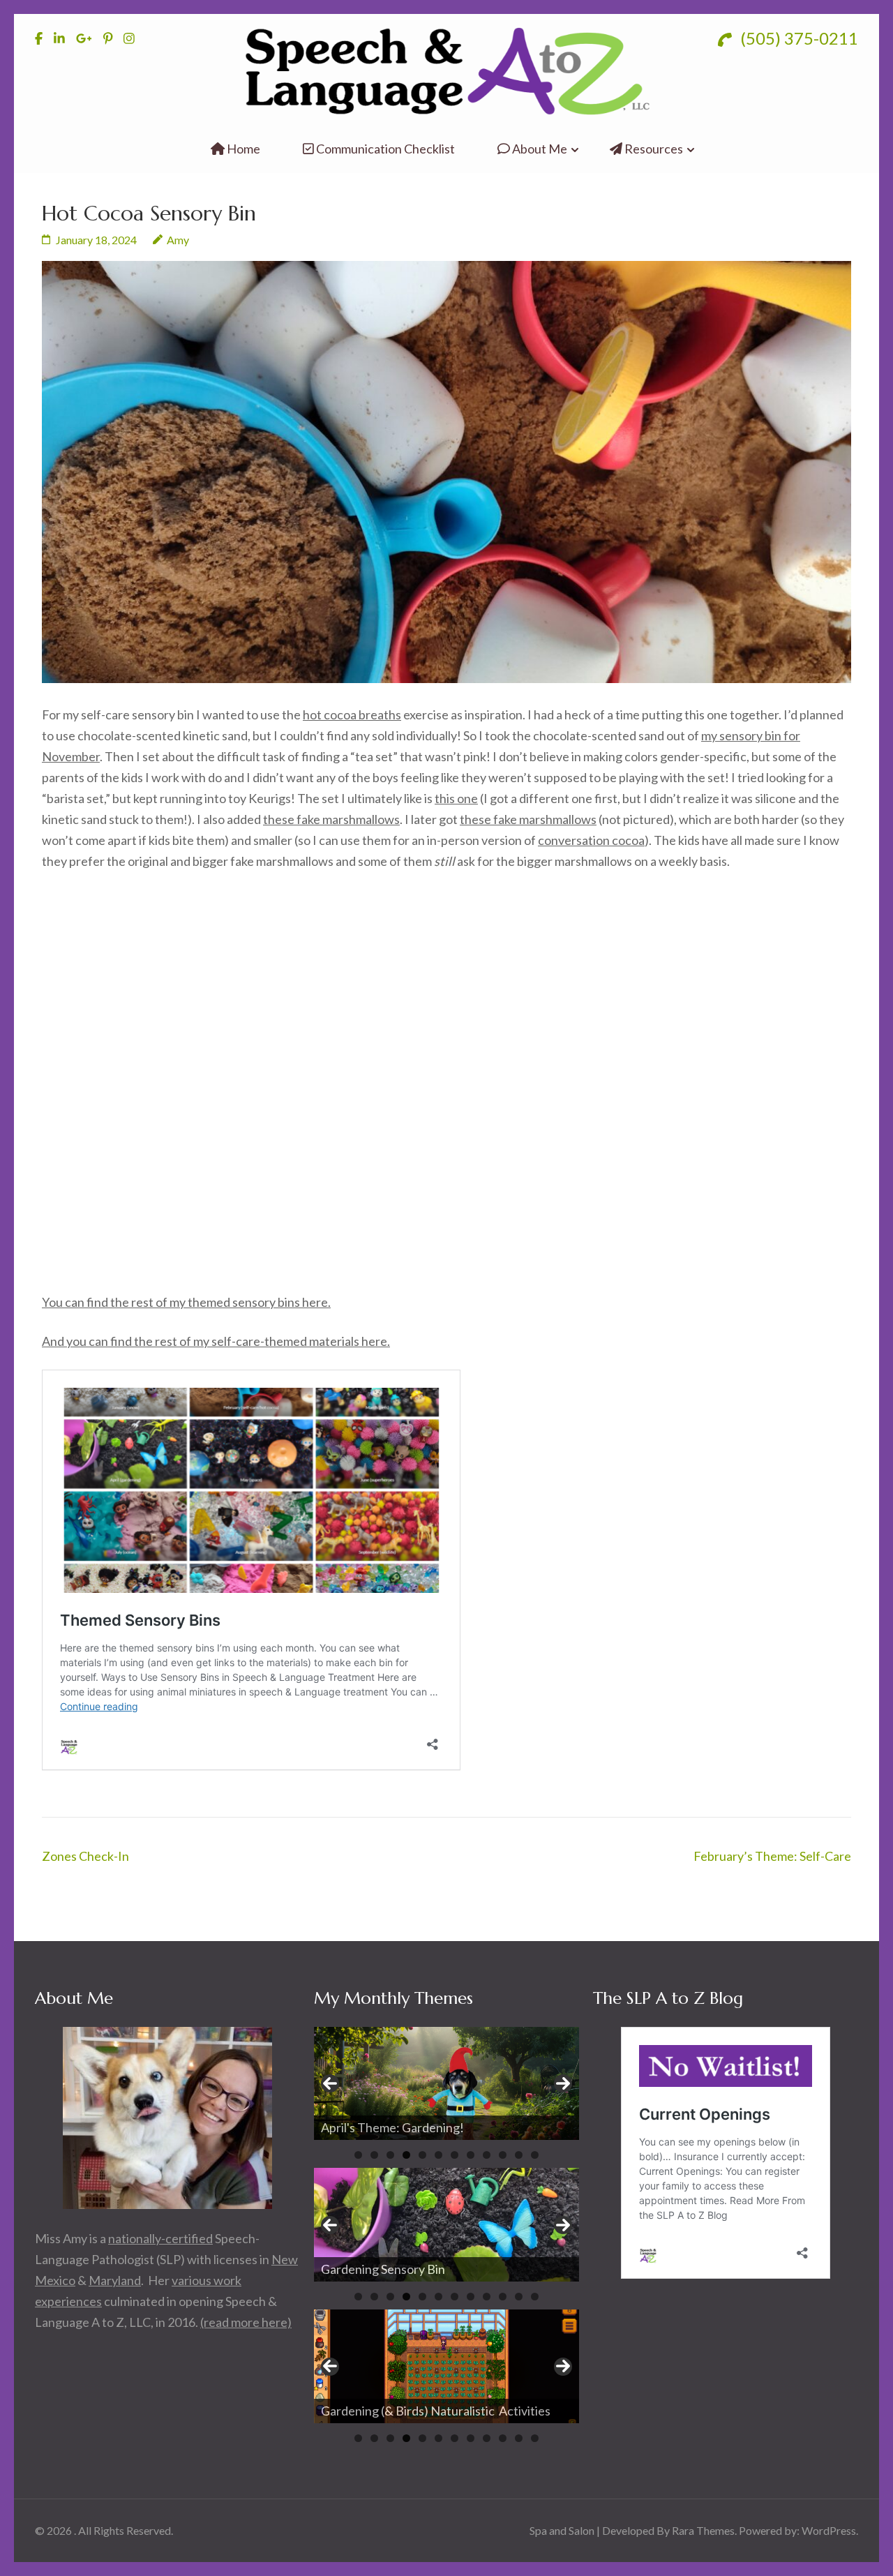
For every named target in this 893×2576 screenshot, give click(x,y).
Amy (178, 240)
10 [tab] (503, 2155)
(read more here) (246, 2322)
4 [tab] (406, 2155)
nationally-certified (160, 2238)
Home (242, 149)
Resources (653, 149)
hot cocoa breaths (352, 714)
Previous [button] (330, 2083)
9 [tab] (487, 2155)
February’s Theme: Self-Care (772, 1856)
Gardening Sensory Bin (383, 2269)
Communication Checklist (384, 149)
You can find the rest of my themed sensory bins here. (186, 1302)
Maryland (115, 2280)
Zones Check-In (85, 1856)
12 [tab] (535, 2155)
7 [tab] (455, 2155)
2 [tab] (374, 2155)
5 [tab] (422, 2155)
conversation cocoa (591, 840)
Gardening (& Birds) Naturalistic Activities (436, 2411)
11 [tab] (519, 2155)
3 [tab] (390, 2155)
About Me (539, 149)
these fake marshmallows (331, 819)
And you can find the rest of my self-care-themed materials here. (216, 1341)
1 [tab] (358, 2155)
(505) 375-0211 (797, 38)
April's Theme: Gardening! (393, 2127)
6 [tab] (438, 2155)
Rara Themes (703, 2530)
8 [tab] (471, 2155)
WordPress (829, 2530)
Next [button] (563, 2083)
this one (456, 798)
